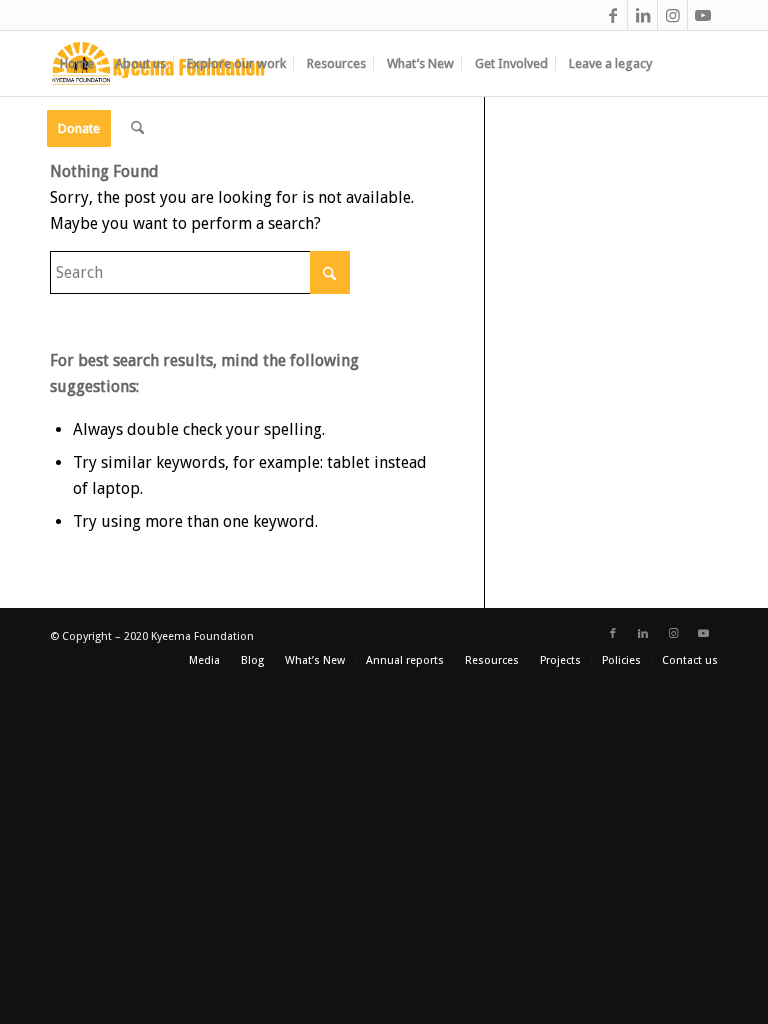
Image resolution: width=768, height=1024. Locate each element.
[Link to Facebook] (612, 15)
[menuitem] (77, 63)
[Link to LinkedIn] (642, 15)
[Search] (137, 128)
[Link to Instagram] (672, 15)
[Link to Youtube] (703, 15)
